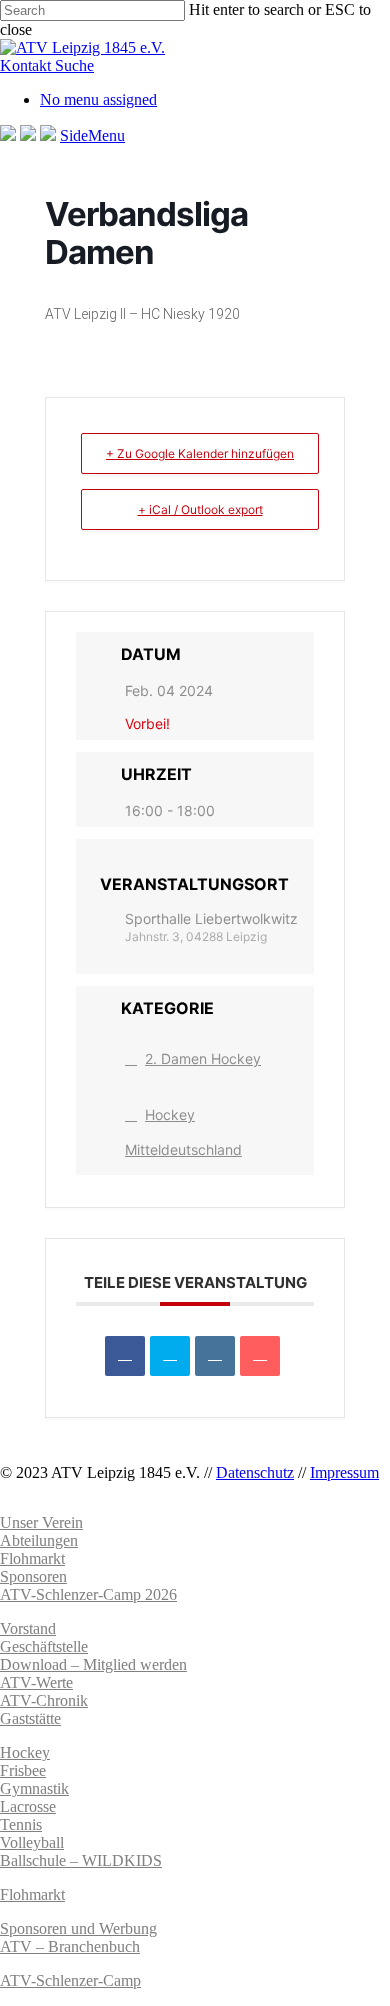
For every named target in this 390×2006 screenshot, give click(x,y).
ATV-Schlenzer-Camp (70, 1980)
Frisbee (23, 1770)
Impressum (344, 1472)
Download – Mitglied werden (93, 1664)
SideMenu (92, 135)
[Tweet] (170, 1356)
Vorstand (28, 1628)
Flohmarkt (32, 1894)
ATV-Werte (36, 1682)
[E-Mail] (260, 1356)
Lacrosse (28, 1806)
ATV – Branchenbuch (70, 1946)
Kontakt (27, 65)
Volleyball (32, 1842)
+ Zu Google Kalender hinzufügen (200, 453)
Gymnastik (34, 1788)
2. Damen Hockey (203, 1058)
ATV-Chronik (44, 1700)
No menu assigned (98, 99)
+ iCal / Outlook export (200, 509)
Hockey (25, 1752)
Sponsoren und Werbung (78, 1928)
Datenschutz (255, 1472)
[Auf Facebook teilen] (125, 1356)
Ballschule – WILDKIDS (81, 1860)
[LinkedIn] (215, 1356)
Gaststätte (30, 1718)
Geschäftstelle (44, 1646)
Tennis (21, 1824)
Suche (74, 65)
